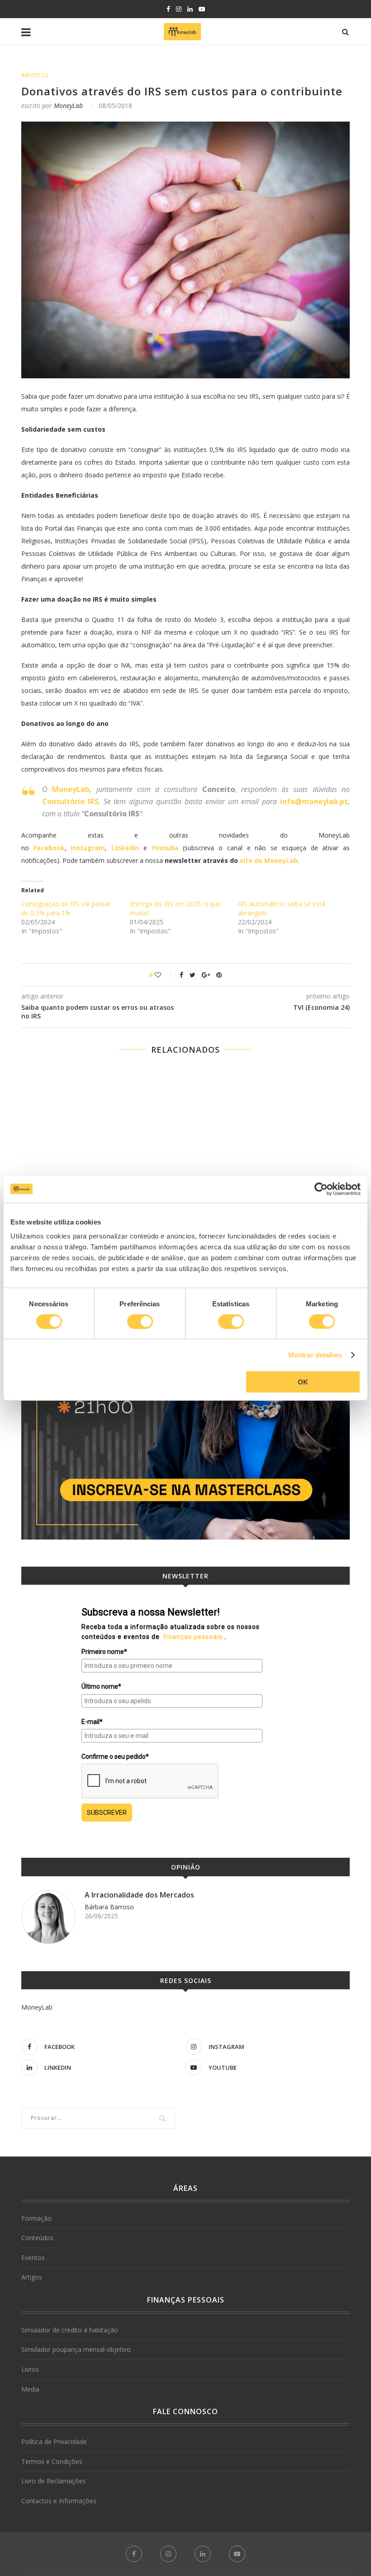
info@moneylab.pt (314, 801)
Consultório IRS (70, 801)
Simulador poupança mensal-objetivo (76, 2349)
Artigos (32, 2277)
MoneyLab (68, 106)
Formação (36, 2218)
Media (30, 2389)
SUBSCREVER (107, 1813)
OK (303, 1382)
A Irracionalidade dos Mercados (139, 1895)
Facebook (49, 848)
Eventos (33, 2258)
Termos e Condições (52, 2461)
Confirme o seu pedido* (115, 1757)
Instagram (88, 848)
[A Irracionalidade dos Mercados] (48, 1917)
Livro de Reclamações (54, 2481)
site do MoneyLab (269, 860)
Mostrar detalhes (315, 1354)
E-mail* (92, 1722)
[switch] (140, 1321)
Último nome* (101, 1686)
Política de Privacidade (54, 2442)
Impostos (35, 75)
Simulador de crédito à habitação (70, 2330)
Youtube (165, 848)
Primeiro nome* (104, 1652)
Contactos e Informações (59, 2501)
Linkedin (125, 848)
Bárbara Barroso (109, 1907)
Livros (30, 2369)
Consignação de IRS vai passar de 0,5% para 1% (66, 908)
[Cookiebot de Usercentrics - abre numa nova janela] (321, 1189)
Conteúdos (37, 2238)
